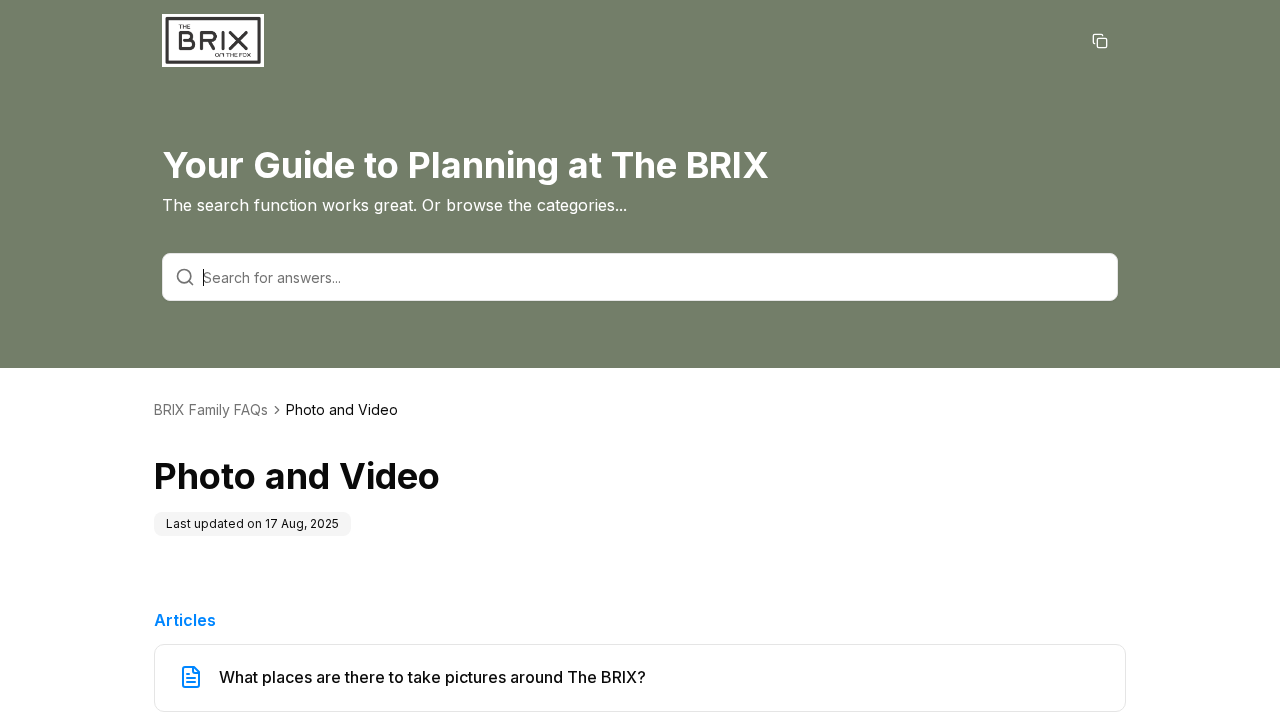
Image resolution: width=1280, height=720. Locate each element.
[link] (342, 410)
